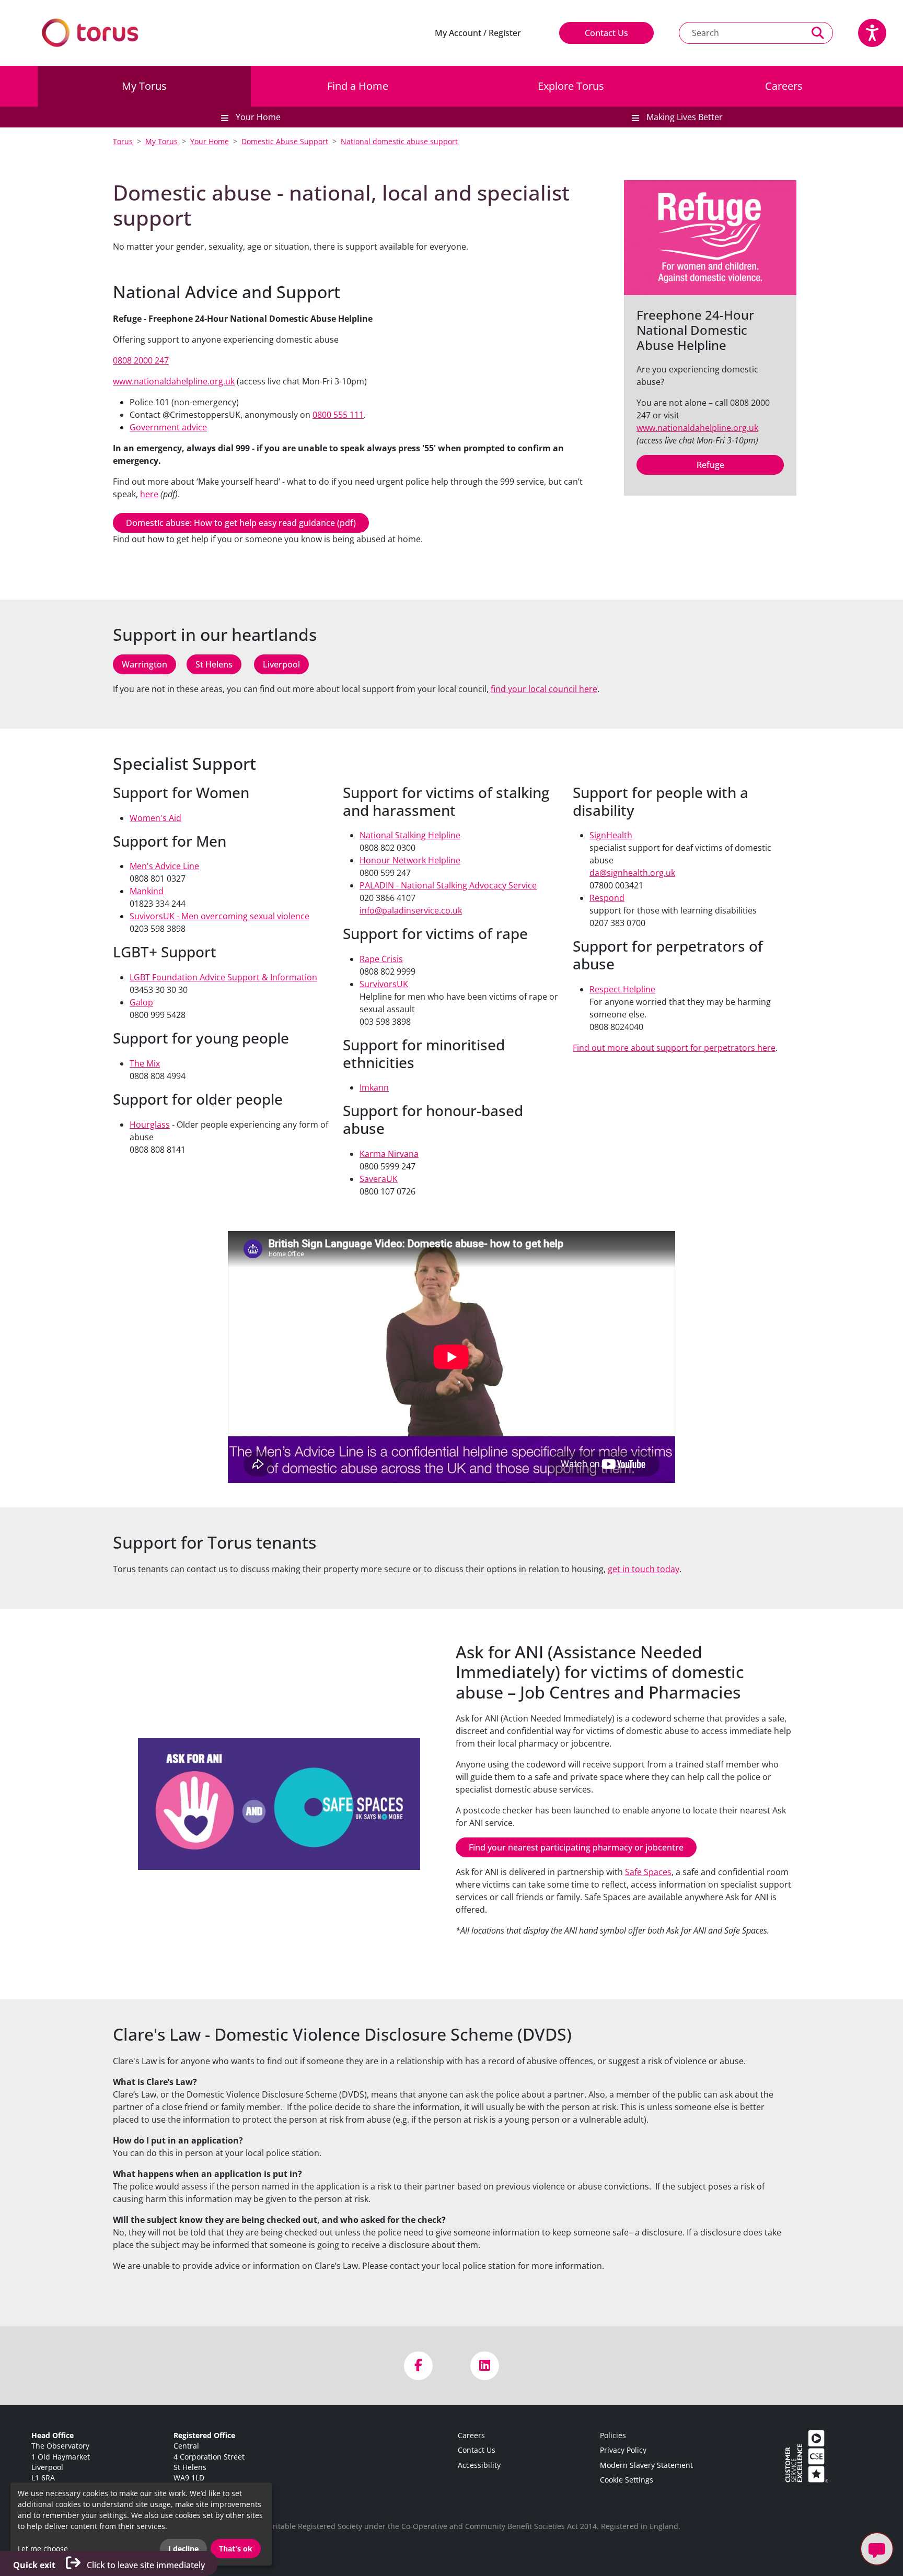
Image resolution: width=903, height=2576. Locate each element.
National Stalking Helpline (410, 835)
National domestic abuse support (399, 141)
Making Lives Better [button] (684, 117)
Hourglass (150, 1125)
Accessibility (479, 2465)
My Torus (144, 86)
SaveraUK (379, 1179)
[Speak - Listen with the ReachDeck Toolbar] (872, 33)
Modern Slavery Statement (646, 2465)
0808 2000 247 (141, 360)
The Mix (145, 1063)
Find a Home (358, 86)
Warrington (144, 664)
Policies (613, 2435)
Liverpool (281, 664)
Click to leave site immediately (109, 2565)
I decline (183, 2549)
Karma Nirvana (389, 1154)
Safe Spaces (648, 1872)
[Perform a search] (818, 33)
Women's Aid (155, 818)
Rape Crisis (381, 959)
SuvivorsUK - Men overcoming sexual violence (219, 916)
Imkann (374, 1087)
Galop (141, 1002)
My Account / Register (478, 33)
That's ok (236, 2549)
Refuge (710, 465)
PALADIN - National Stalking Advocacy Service (448, 885)
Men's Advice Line (164, 866)
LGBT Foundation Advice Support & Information (223, 977)
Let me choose (43, 2549)
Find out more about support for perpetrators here (674, 1048)
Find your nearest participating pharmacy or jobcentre (576, 1847)
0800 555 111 (338, 415)
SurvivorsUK (384, 984)
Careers (784, 86)
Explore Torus (571, 86)
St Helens (214, 664)
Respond (607, 898)
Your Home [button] (257, 117)
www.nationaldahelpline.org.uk (174, 381)
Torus (123, 141)
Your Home (210, 141)
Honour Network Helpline (410, 860)
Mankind (147, 891)
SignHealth (611, 835)
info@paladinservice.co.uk (411, 910)
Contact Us (606, 33)
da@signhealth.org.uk (632, 873)
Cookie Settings (627, 2480)
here (149, 494)
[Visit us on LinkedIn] (485, 2366)
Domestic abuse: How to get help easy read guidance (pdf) (241, 523)
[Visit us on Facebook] (418, 2366)
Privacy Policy (623, 2450)
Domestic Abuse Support (285, 141)
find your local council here (544, 689)
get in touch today (644, 1569)
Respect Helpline (622, 989)
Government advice (168, 427)
